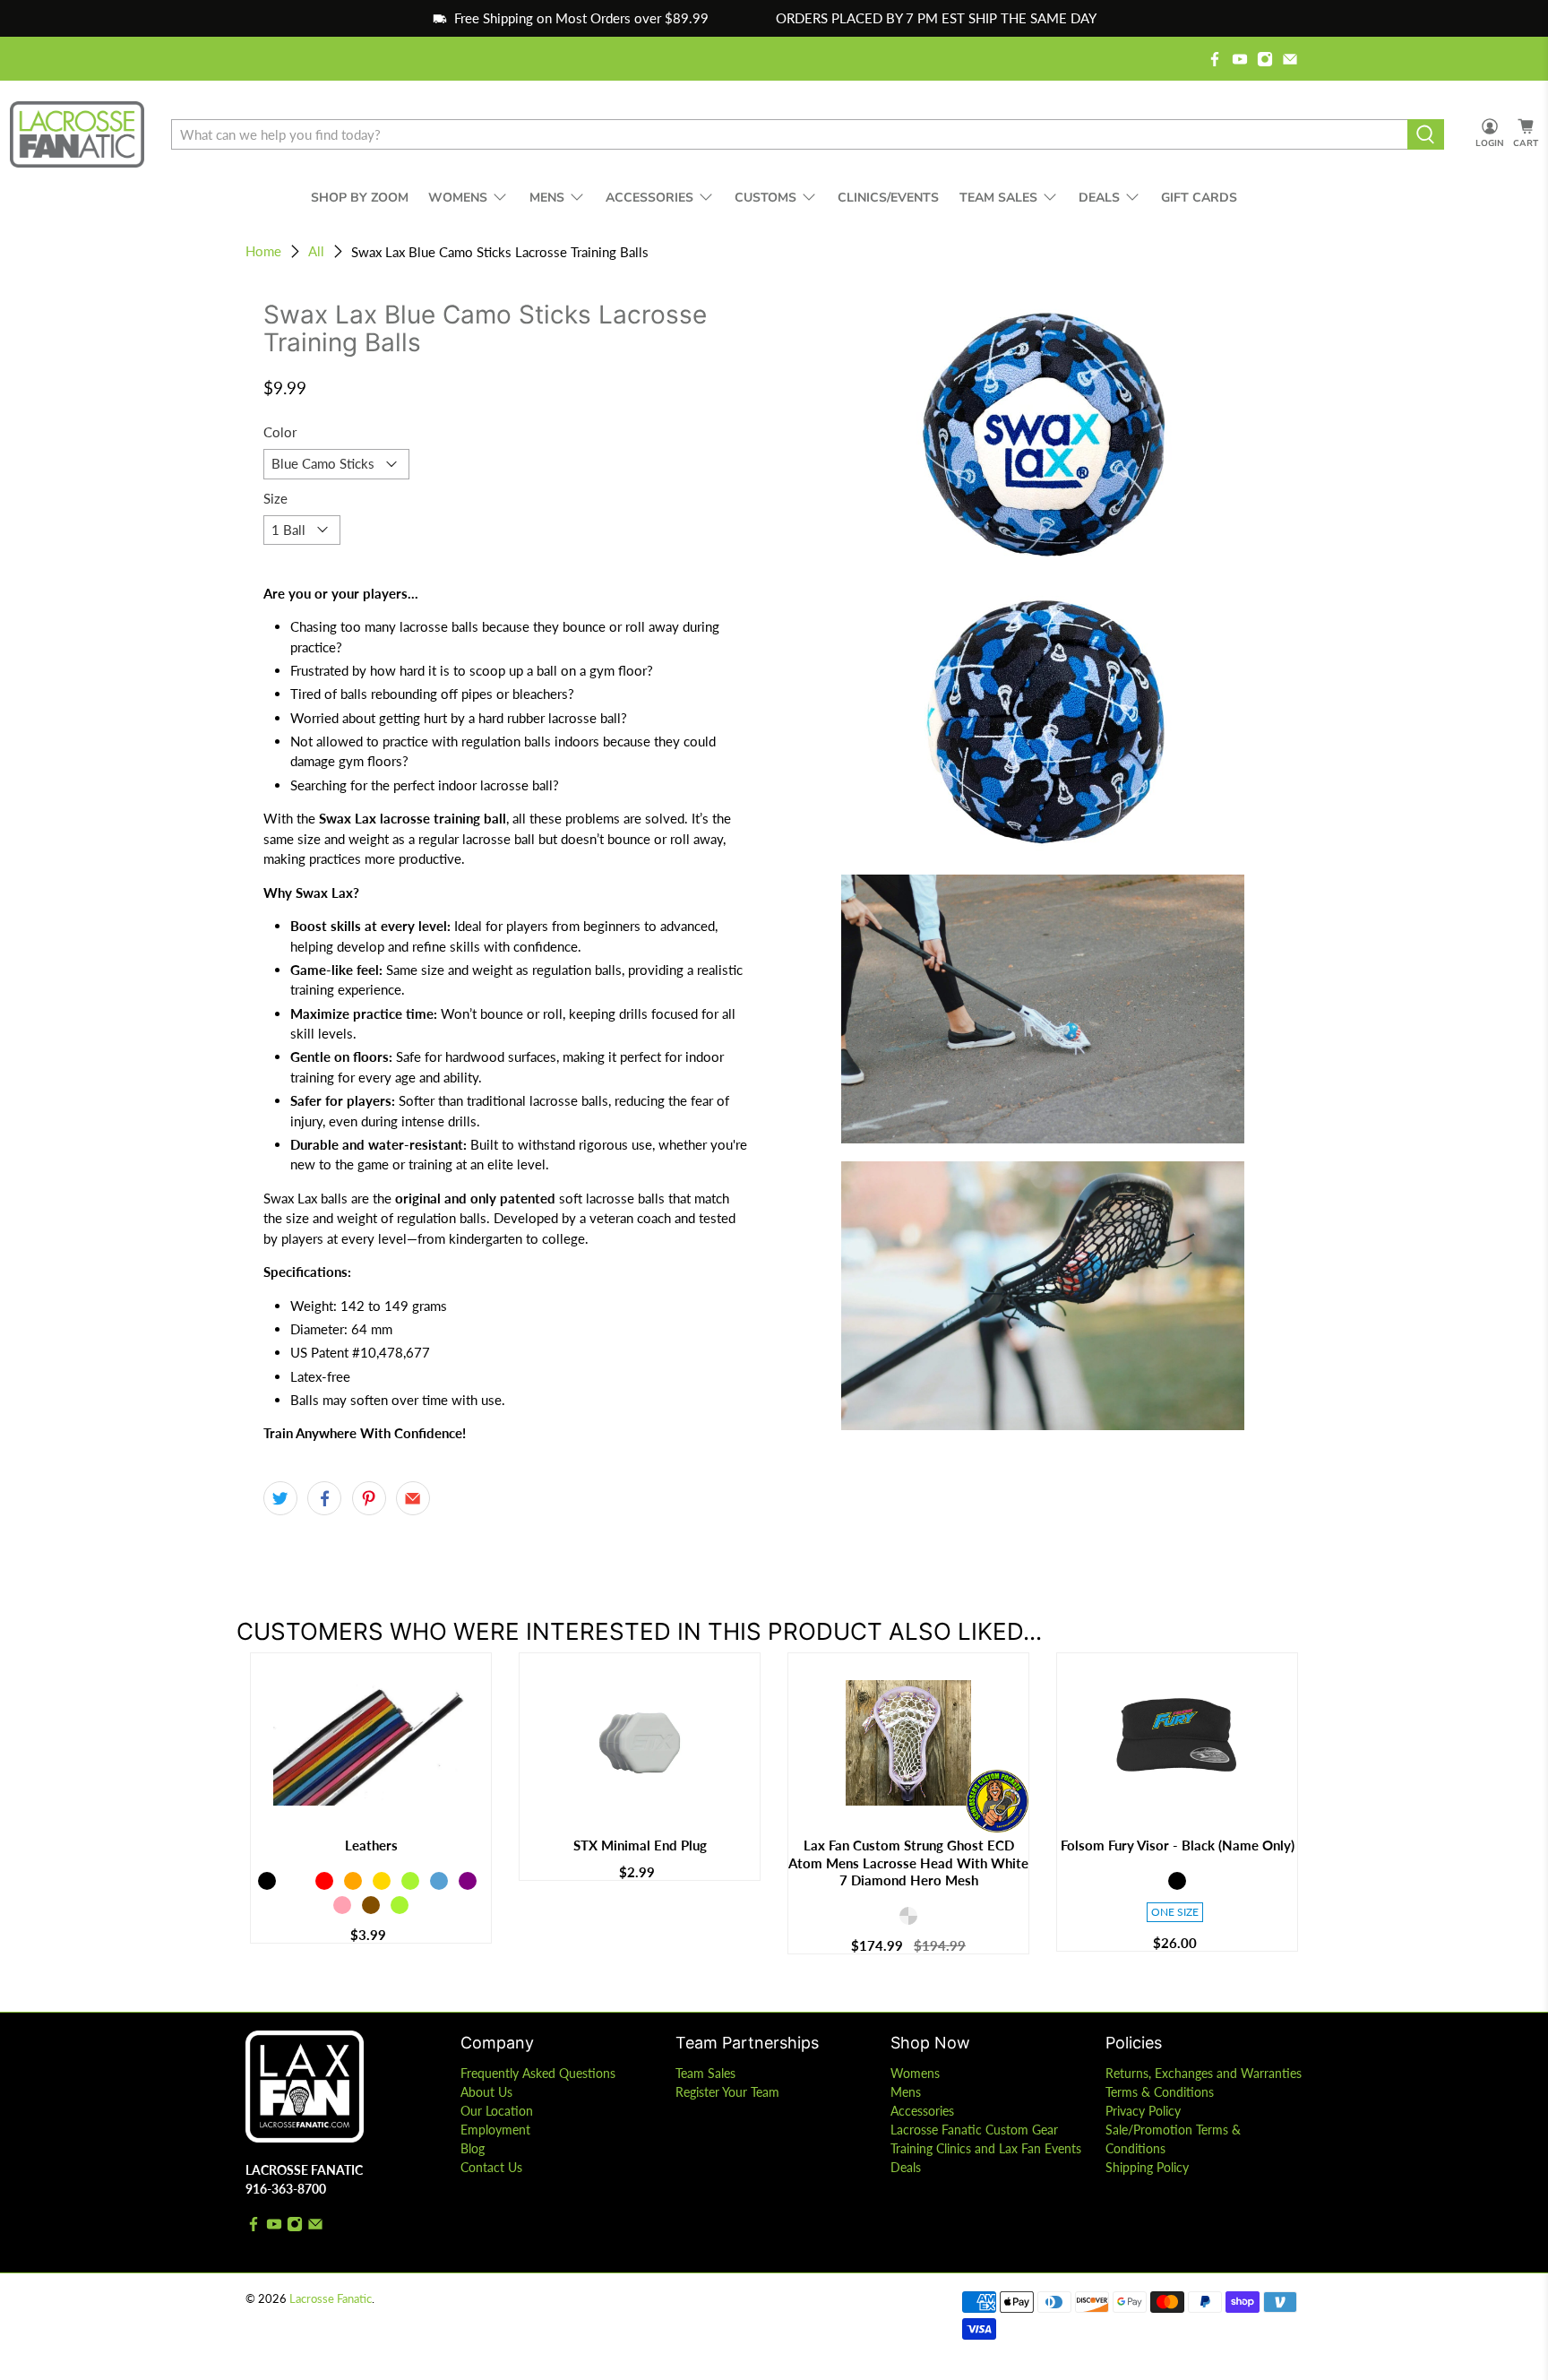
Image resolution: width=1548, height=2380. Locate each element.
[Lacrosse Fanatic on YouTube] (1240, 59)
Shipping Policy (1147, 2167)
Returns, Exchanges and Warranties (1204, 2073)
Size (275, 498)
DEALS (1099, 198)
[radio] (267, 1881)
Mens (906, 2092)
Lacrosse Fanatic (331, 2299)
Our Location (497, 2111)
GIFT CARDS (1199, 198)
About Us (486, 2092)
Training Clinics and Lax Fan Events (986, 2148)
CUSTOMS (765, 198)
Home (263, 251)
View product (371, 1805)
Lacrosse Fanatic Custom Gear (974, 2130)
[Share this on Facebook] (324, 1498)
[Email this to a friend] (413, 1498)
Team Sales (705, 2073)
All (316, 251)
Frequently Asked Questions (538, 2073)
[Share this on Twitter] (280, 1498)
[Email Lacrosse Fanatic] (1290, 59)
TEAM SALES (998, 198)
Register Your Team (727, 2092)
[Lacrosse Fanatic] (77, 135)
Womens (915, 2073)
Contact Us (491, 2167)
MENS (547, 198)
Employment (495, 2130)
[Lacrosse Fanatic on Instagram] (1265, 59)
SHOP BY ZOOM (360, 198)
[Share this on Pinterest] (369, 1498)
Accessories (922, 2111)
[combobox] (789, 134)
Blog (473, 2148)
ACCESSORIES (649, 198)
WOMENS (458, 198)
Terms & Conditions (1160, 2092)
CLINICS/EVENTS (888, 198)
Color (280, 432)
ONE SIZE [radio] (1175, 1912)
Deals (906, 2167)
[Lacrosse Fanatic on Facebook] (1215, 59)
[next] (1294, 1824)
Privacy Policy (1143, 2111)
